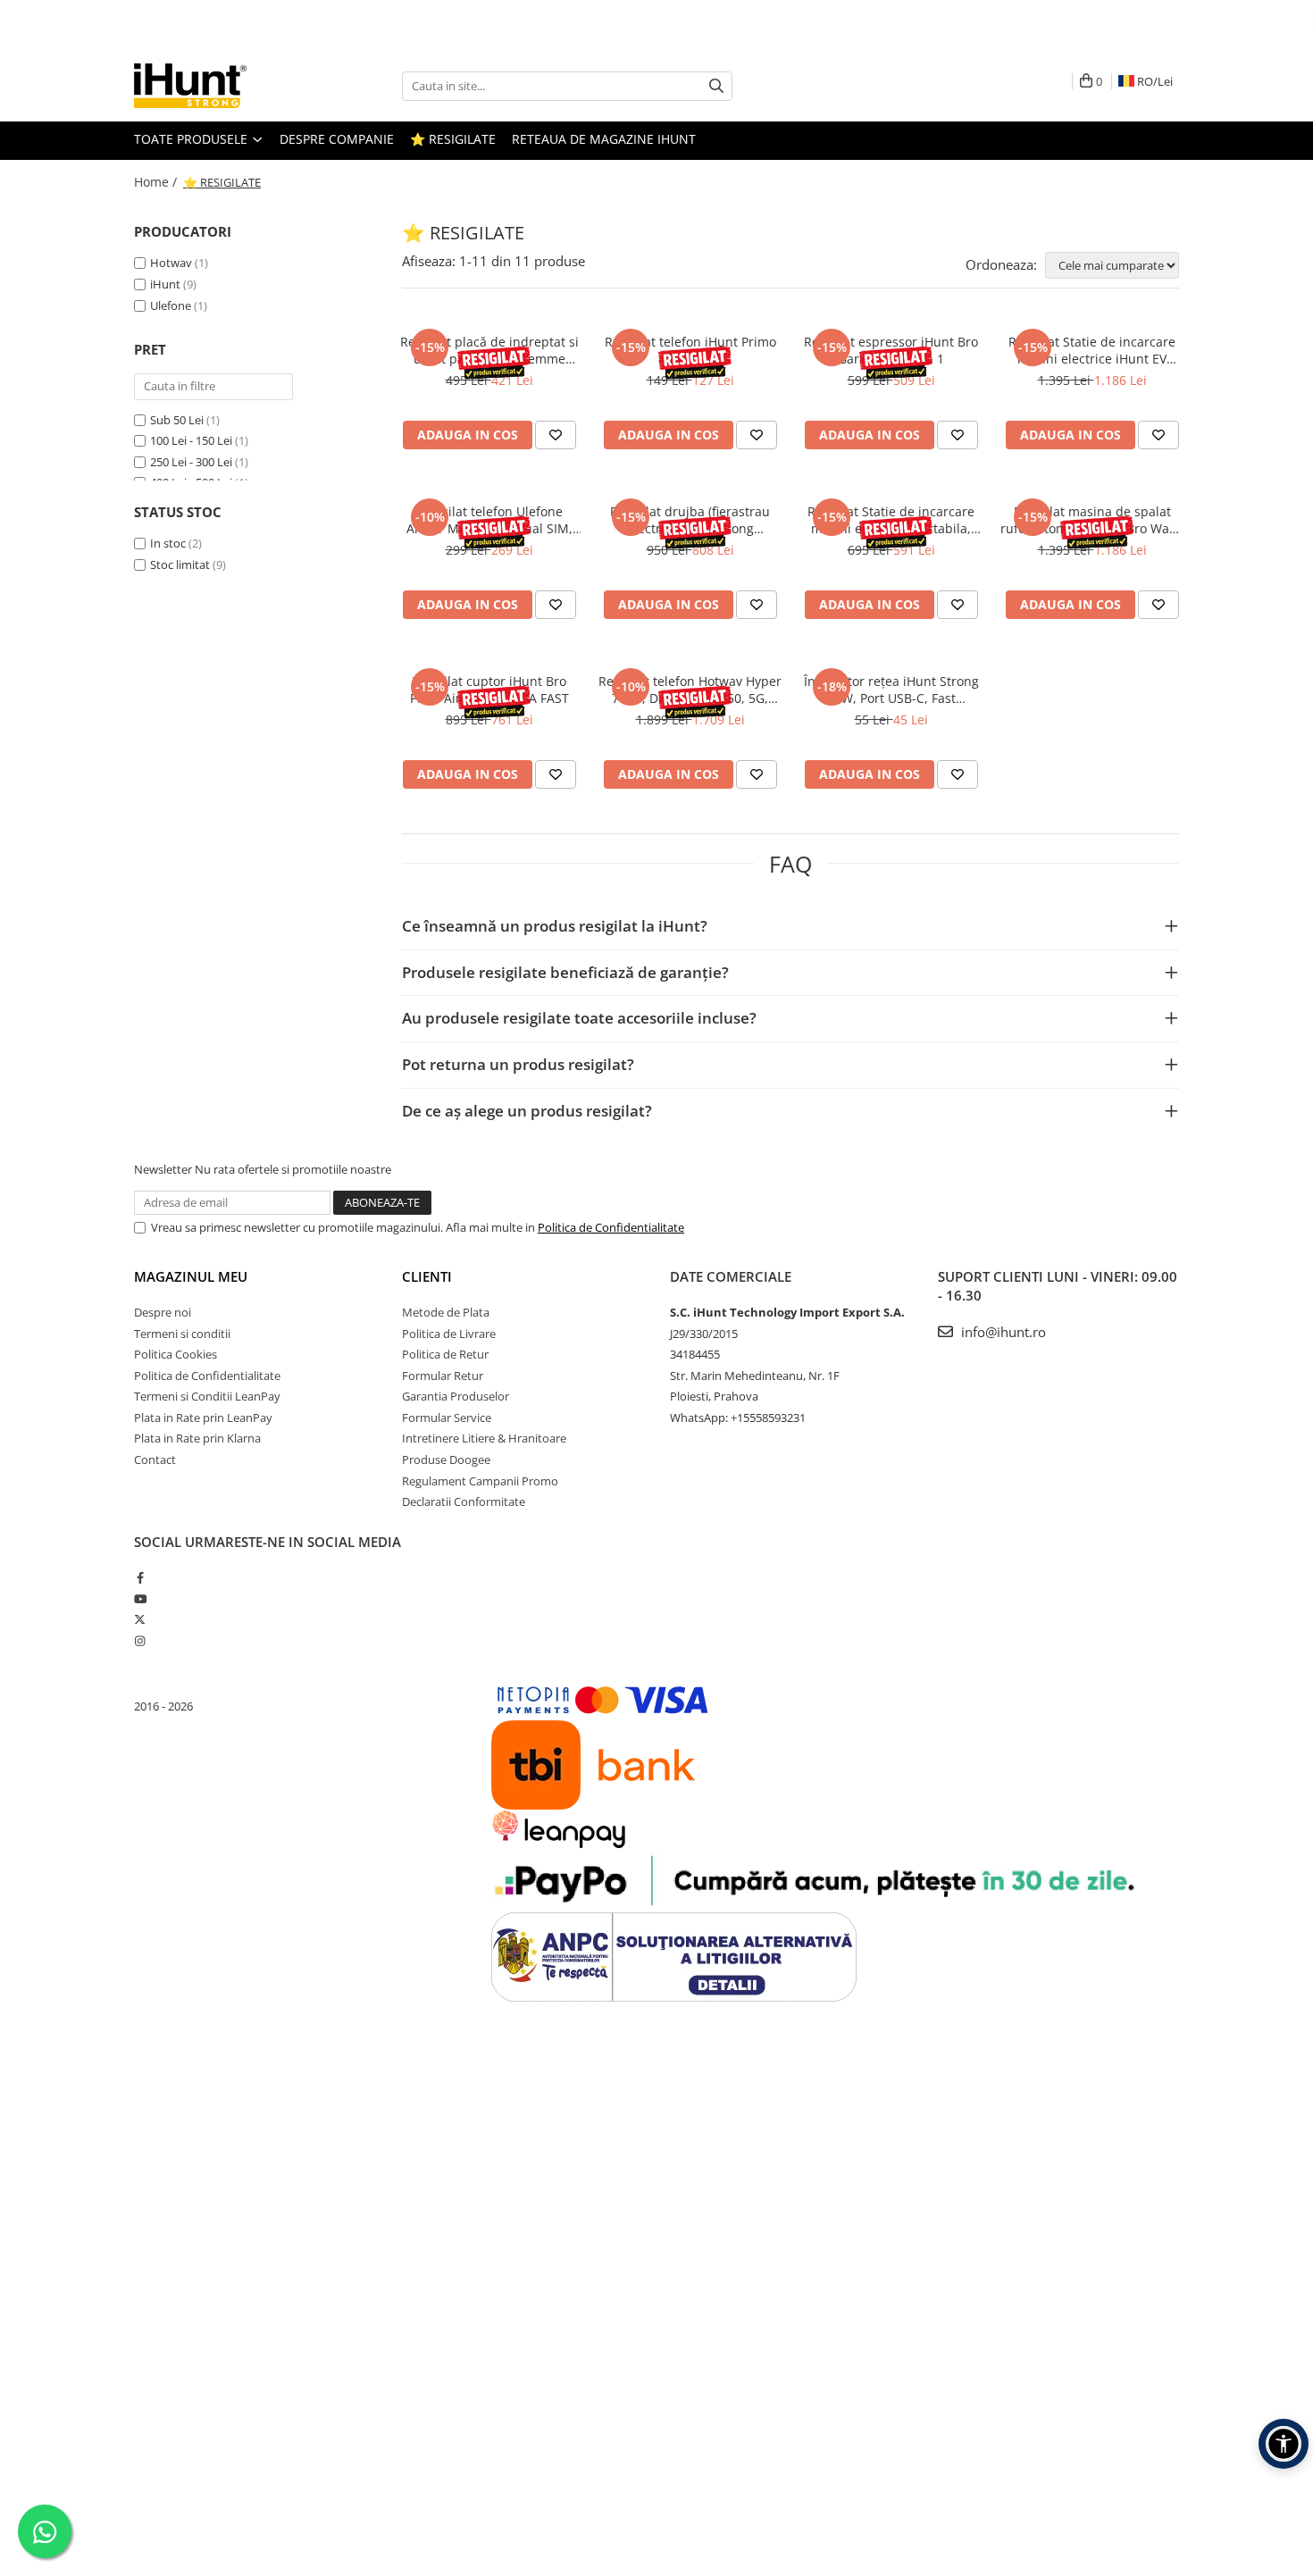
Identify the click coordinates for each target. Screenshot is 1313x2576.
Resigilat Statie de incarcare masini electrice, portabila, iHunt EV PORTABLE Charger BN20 (891, 520)
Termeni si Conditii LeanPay (207, 1396)
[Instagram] (140, 1641)
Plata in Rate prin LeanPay (203, 1418)
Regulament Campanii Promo (480, 1481)
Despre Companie (337, 139)
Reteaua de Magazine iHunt (604, 139)
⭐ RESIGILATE (453, 139)
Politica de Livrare (449, 1334)
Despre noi (163, 1312)
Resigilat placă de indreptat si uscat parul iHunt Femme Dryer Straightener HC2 (489, 350)
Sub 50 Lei (177, 420)
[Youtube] (140, 1599)
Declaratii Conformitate (464, 1501)
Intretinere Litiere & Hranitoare (484, 1438)
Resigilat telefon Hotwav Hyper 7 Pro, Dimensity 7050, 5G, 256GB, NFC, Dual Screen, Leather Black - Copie (690, 690)
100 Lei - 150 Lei (191, 440)
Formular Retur (443, 1376)
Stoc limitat (180, 565)
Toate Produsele (192, 139)
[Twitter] (140, 1619)
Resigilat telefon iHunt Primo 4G (690, 350)
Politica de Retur (445, 1354)
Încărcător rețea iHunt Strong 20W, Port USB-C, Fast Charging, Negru (891, 690)
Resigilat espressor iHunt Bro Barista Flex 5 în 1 (891, 350)
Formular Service (447, 1418)
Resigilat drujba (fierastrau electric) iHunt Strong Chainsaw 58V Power (690, 520)
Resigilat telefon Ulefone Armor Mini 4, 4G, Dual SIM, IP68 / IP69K (489, 520)
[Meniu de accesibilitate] (1284, 2444)
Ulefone (171, 305)
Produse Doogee (446, 1459)
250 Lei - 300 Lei (191, 462)
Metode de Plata (446, 1312)
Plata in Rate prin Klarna (197, 1438)
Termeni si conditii (182, 1334)
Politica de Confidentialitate (611, 1227)
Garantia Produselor (456, 1396)
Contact (155, 1459)
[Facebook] (140, 1577)
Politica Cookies (176, 1354)
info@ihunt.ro (1002, 1332)
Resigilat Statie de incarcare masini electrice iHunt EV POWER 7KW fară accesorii (1092, 350)
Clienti (427, 1276)
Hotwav (171, 263)
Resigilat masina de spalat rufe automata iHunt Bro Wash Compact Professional (1092, 520)
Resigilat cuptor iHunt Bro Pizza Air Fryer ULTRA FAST (489, 690)
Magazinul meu (191, 1276)
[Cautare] (716, 86)
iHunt (165, 284)
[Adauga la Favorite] (556, 435)
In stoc (168, 543)
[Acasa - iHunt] (223, 86)
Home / (157, 182)
